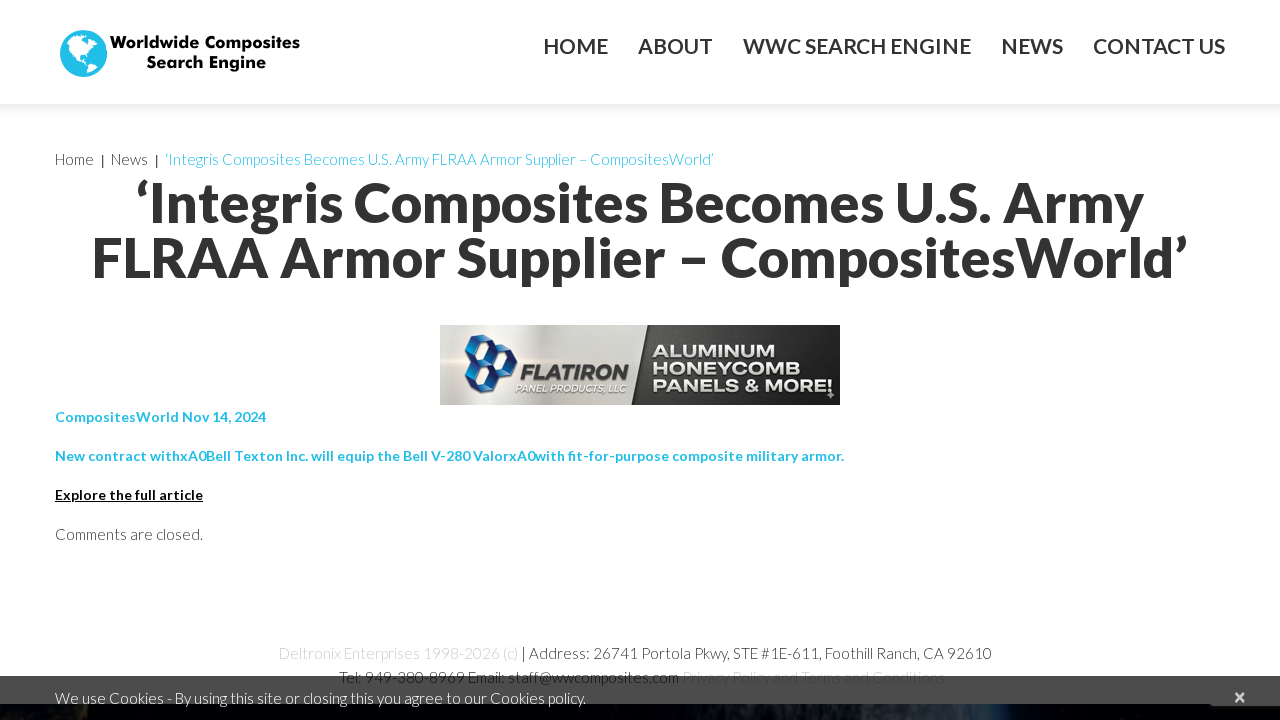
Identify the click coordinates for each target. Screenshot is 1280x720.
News (1032, 46)
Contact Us (1159, 46)
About (675, 46)
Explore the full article (129, 494)
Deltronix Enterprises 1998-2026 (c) (398, 653)
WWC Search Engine (857, 46)
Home (575, 46)
